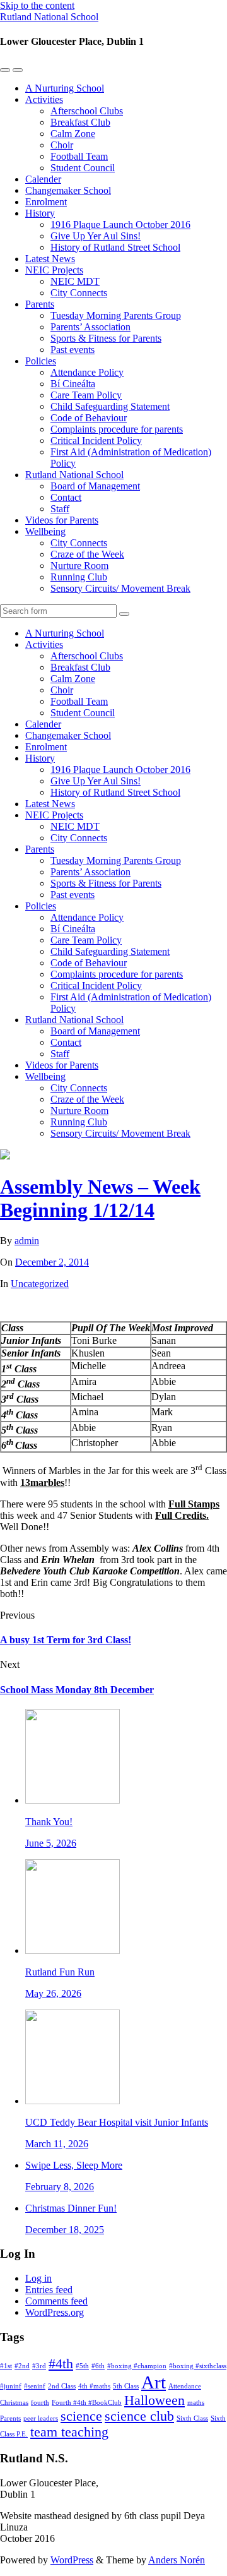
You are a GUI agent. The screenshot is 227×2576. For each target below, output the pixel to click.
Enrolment (46, 202)
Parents (40, 304)
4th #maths (94, 2386)
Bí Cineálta (73, 384)
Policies (41, 361)
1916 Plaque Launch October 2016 (120, 225)
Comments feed (56, 2301)
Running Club (79, 577)
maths (196, 2403)
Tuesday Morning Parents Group (116, 315)
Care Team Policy (86, 395)
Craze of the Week (87, 554)
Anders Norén (177, 2560)
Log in (38, 2278)
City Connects (79, 293)
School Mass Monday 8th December (77, 1690)
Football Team (79, 156)
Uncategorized (40, 1284)
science (81, 2416)
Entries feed (49, 2290)
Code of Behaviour (89, 418)
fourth (40, 2403)
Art (154, 2382)
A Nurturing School (65, 88)
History (40, 213)
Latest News (50, 259)
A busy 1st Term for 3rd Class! (66, 1640)
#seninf (35, 2386)
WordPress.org (55, 2312)
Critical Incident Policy (96, 440)
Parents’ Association (90, 327)
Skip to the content (37, 5)
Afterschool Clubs (87, 111)
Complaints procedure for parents (117, 429)
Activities (44, 99)
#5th (82, 2366)
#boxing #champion (137, 2366)
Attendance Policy (87, 372)
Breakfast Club (80, 122)
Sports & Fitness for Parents (106, 338)
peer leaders (41, 2418)
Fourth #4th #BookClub (87, 2403)
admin (27, 1241)
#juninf (11, 2386)
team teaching (69, 2432)
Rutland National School (49, 17)
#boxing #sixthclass (198, 2366)
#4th (61, 2364)
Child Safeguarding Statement (110, 406)
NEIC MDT (75, 281)
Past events (73, 350)
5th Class (126, 2386)
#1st (6, 2366)
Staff (60, 509)
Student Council (83, 168)
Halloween (154, 2400)
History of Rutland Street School (115, 247)
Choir (62, 145)
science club (139, 2416)
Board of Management (95, 486)
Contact (66, 497)
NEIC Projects (54, 270)
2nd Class (62, 2386)
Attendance (185, 2386)
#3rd (39, 2366)
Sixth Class (192, 2418)
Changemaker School (68, 190)
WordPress (72, 2560)
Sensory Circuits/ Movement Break (120, 588)
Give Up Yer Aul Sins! (96, 236)
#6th (98, 2366)
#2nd (22, 2366)
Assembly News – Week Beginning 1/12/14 (100, 1198)
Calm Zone (73, 134)
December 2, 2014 (52, 1262)
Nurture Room (79, 566)
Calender (43, 179)
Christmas (14, 2403)
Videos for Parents (62, 520)
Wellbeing (45, 531)
